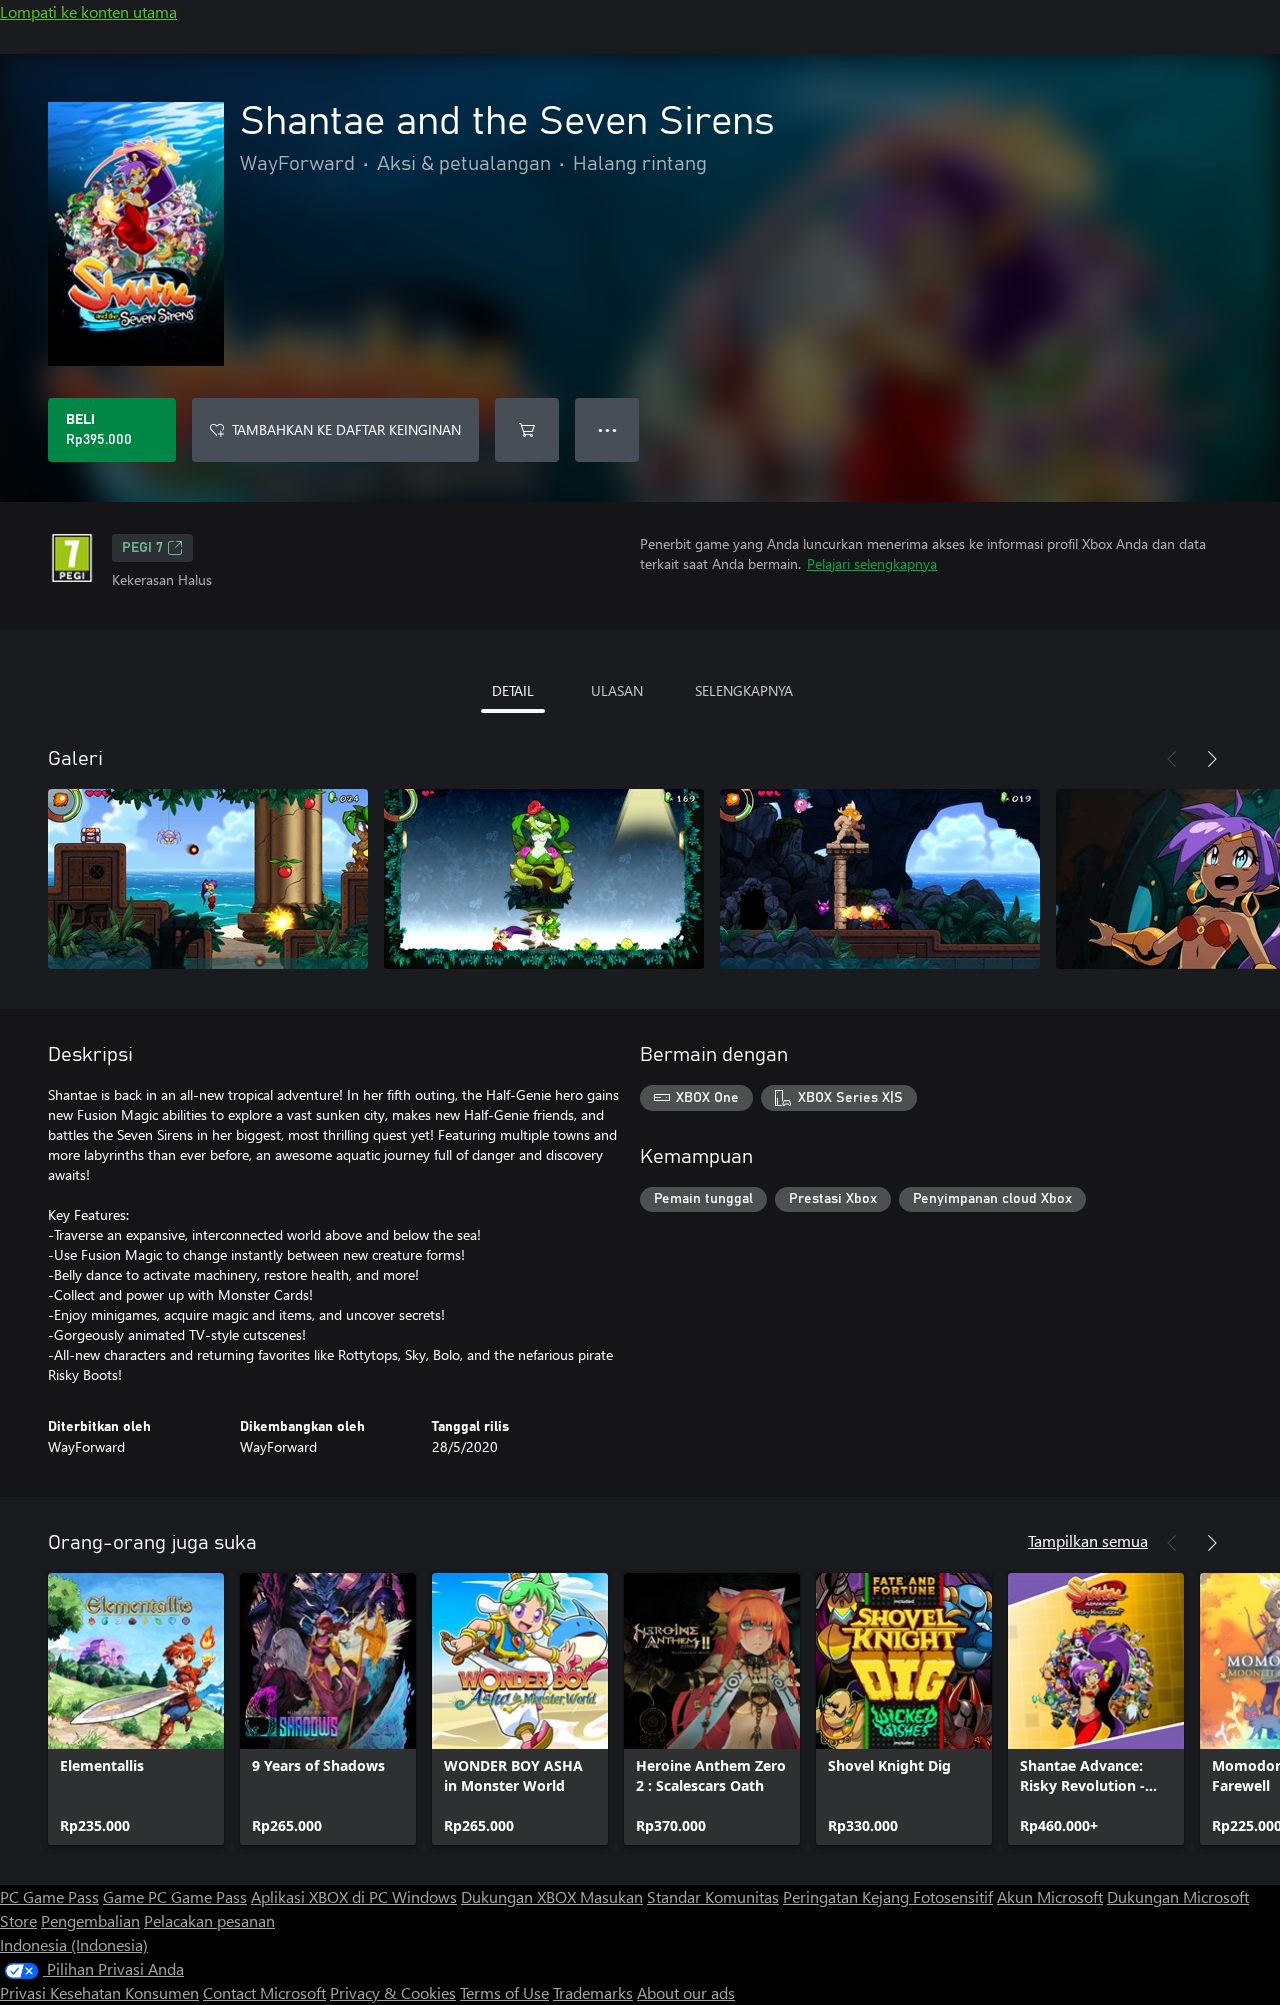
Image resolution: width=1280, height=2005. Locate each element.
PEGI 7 (142, 548)
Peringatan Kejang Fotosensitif (888, 1896)
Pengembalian (90, 1920)
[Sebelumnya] (1172, 759)
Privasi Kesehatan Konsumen (99, 1992)
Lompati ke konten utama (88, 11)
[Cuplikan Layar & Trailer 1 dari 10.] (208, 879)
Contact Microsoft (264, 1992)
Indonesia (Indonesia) (74, 1944)
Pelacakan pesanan (209, 1920)
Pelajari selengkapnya (872, 563)
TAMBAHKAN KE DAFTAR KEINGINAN (346, 429)
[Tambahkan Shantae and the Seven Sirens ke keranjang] (527, 430)
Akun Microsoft (1050, 1896)
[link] (136, 1709)
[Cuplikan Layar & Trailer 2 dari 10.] (544, 879)
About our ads (686, 1992)
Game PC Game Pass (175, 1896)
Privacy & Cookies (393, 1992)
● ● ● (607, 429)
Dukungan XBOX (520, 1896)
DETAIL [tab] (513, 690)
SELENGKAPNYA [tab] (744, 690)
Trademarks (593, 1992)
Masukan (611, 1896)
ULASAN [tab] (617, 690)
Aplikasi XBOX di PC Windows (354, 1896)
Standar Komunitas (713, 1896)
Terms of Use (504, 1992)
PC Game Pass (49, 1896)
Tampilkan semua (1088, 1540)
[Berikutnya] (1212, 759)
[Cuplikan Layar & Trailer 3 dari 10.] (880, 879)
